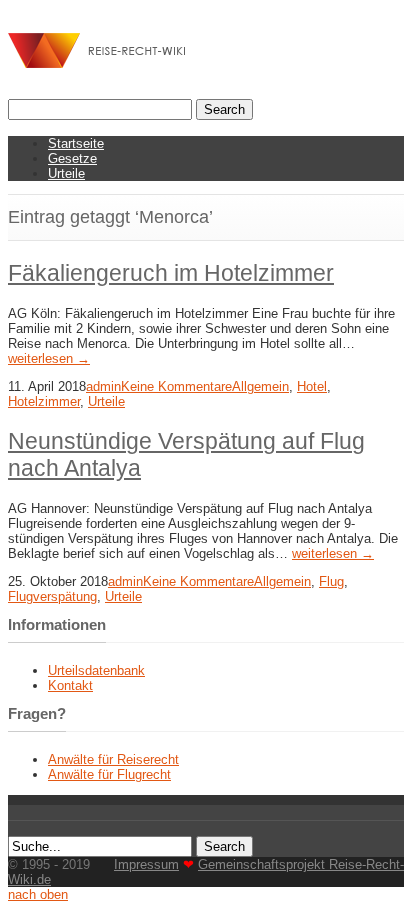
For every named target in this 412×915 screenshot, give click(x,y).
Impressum (146, 864)
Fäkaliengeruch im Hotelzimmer (171, 273)
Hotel (312, 386)
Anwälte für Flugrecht (109, 774)
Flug (331, 581)
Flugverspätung (52, 596)
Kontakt (70, 685)
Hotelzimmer (44, 401)
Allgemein (260, 386)
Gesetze (72, 158)
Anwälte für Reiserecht (113, 759)
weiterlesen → (49, 358)
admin (103, 386)
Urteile (66, 173)
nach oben (38, 894)
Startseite (76, 143)
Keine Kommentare (176, 386)
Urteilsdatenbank (96, 670)
